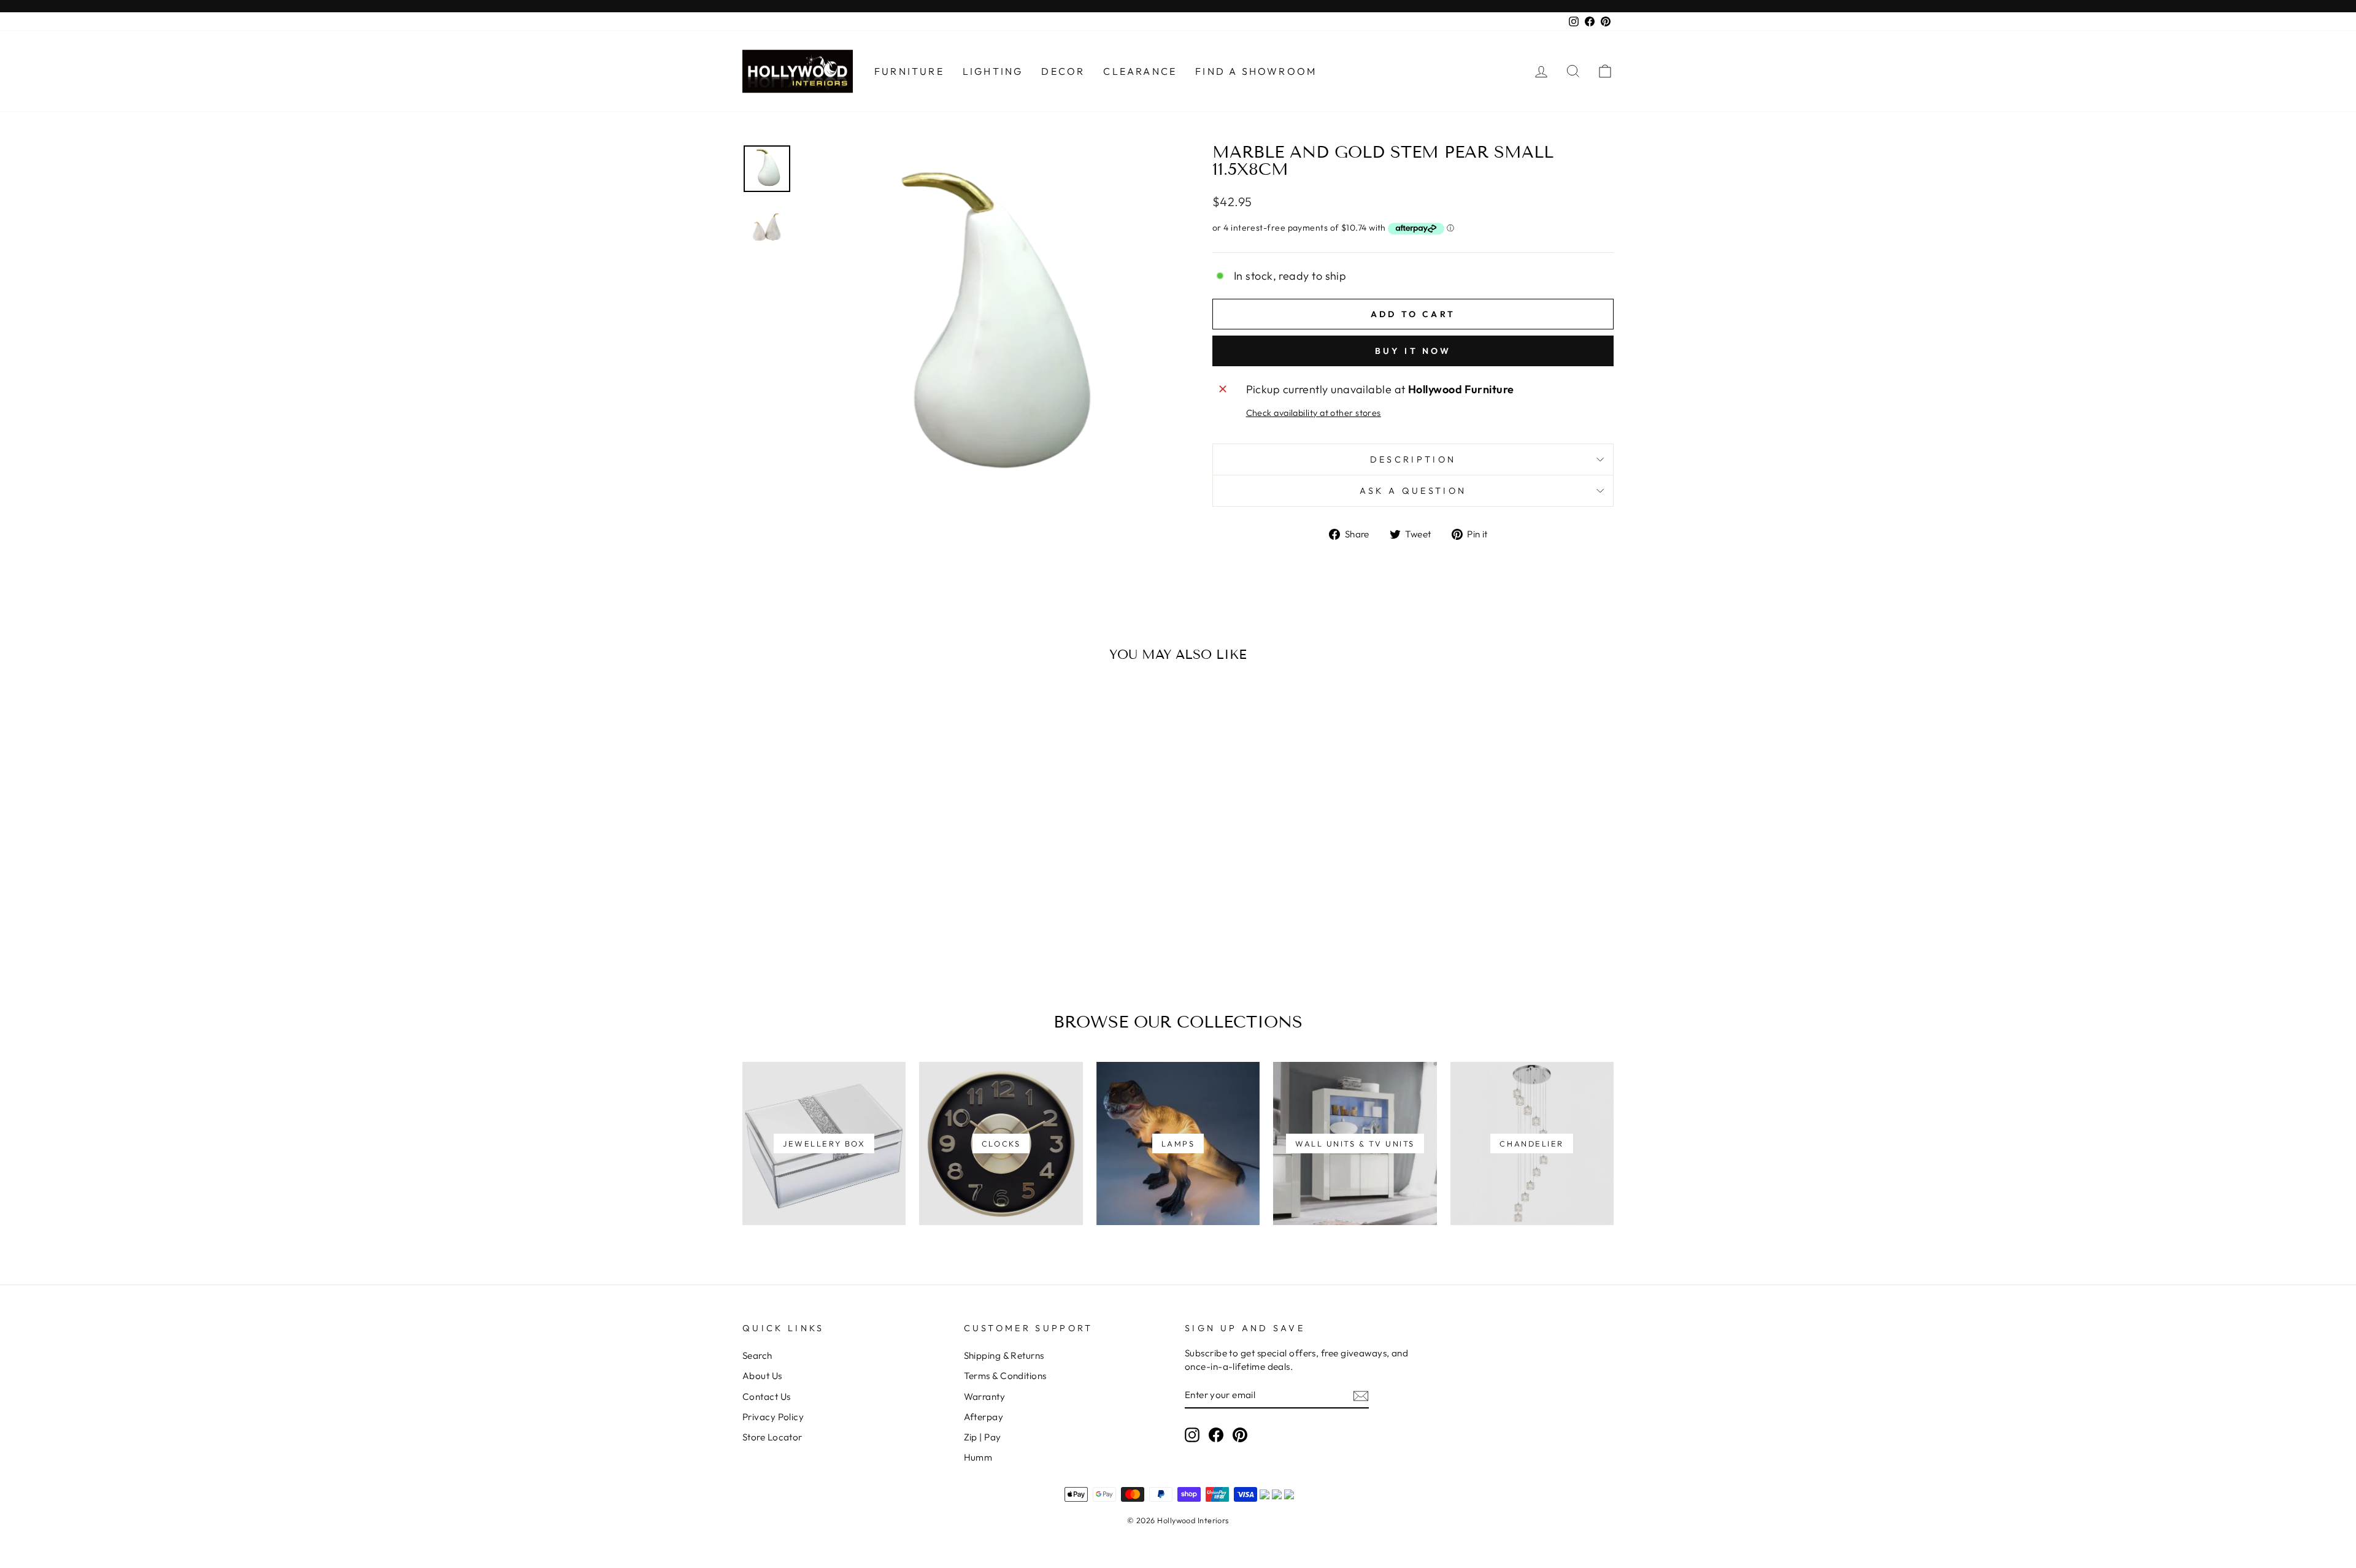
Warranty (985, 1397)
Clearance (1140, 71)
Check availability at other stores (1314, 413)
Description (1413, 459)
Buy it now (1413, 351)
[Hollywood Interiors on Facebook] (1216, 1434)
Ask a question (1413, 491)
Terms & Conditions (1005, 1376)
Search (757, 1355)
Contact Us (767, 1397)
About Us (762, 1376)
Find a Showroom (1256, 71)
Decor (1063, 71)
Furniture (909, 71)
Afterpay (984, 1417)
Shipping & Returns (1004, 1355)
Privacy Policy (773, 1417)
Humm (978, 1457)
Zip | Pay (983, 1437)
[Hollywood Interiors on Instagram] (1192, 1434)
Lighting (993, 71)
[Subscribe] (1361, 1395)
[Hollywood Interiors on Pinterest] (1240, 1434)
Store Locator (772, 1437)
